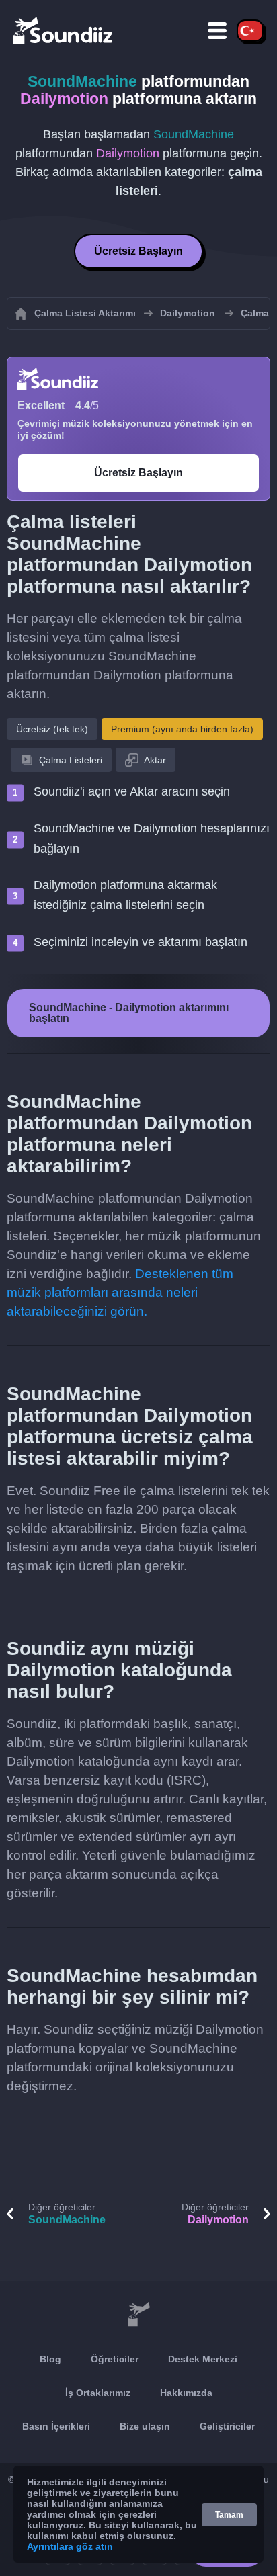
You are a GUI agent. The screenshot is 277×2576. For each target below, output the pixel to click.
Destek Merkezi (203, 2359)
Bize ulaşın (145, 2426)
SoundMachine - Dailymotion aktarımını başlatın (129, 1013)
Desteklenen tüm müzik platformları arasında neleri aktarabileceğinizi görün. (120, 1292)
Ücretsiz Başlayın (138, 251)
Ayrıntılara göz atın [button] (70, 2546)
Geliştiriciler (227, 2426)
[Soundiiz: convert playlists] (138, 2315)
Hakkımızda (186, 2393)
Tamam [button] (229, 2515)
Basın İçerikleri (56, 2426)
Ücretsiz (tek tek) (52, 729)
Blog (50, 2359)
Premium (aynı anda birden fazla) (182, 729)
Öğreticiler (115, 2359)
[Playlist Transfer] (64, 30)
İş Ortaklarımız (98, 2393)
